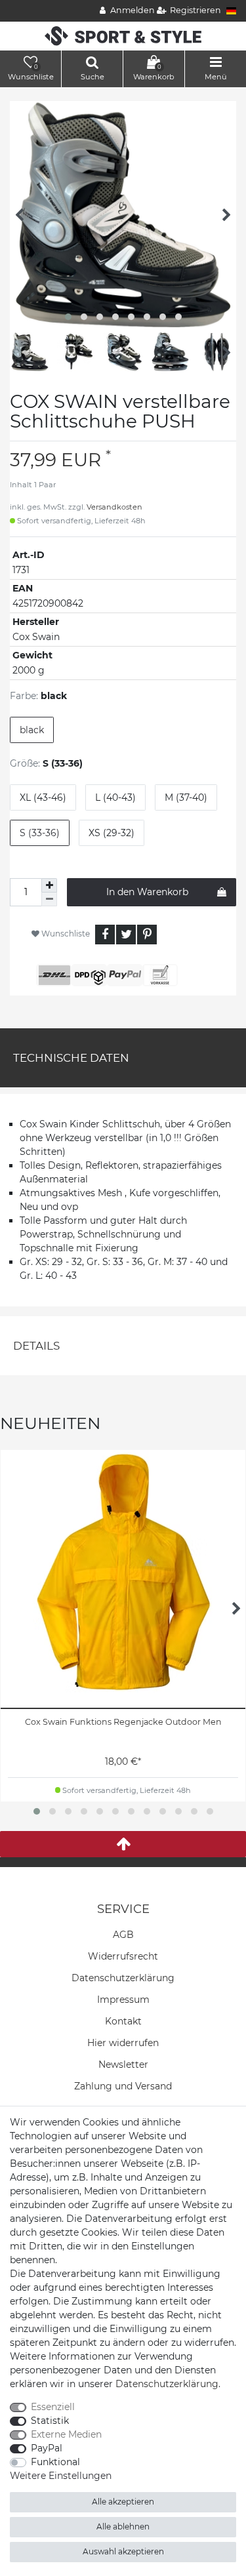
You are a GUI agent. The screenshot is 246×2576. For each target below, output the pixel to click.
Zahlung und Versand (123, 2086)
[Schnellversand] (123, 35)
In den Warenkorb (147, 892)
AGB (123, 1935)
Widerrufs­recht (123, 1956)
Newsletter (123, 2064)
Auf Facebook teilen (105, 935)
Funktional (55, 2462)
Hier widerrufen (123, 2043)
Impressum (123, 2000)
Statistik (50, 2421)
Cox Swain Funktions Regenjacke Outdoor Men (123, 1722)
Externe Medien (66, 2434)
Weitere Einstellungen (61, 2476)
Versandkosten (114, 507)
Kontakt (123, 2021)
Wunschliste (65, 934)
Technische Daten (71, 1058)
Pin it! (147, 935)
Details (36, 1346)
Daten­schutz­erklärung (123, 1978)
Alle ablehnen (123, 2526)
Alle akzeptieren (123, 2502)
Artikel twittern (126, 935)
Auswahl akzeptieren (123, 2551)
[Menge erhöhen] (49, 885)
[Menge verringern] (49, 899)
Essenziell (53, 2407)
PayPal (47, 2448)
